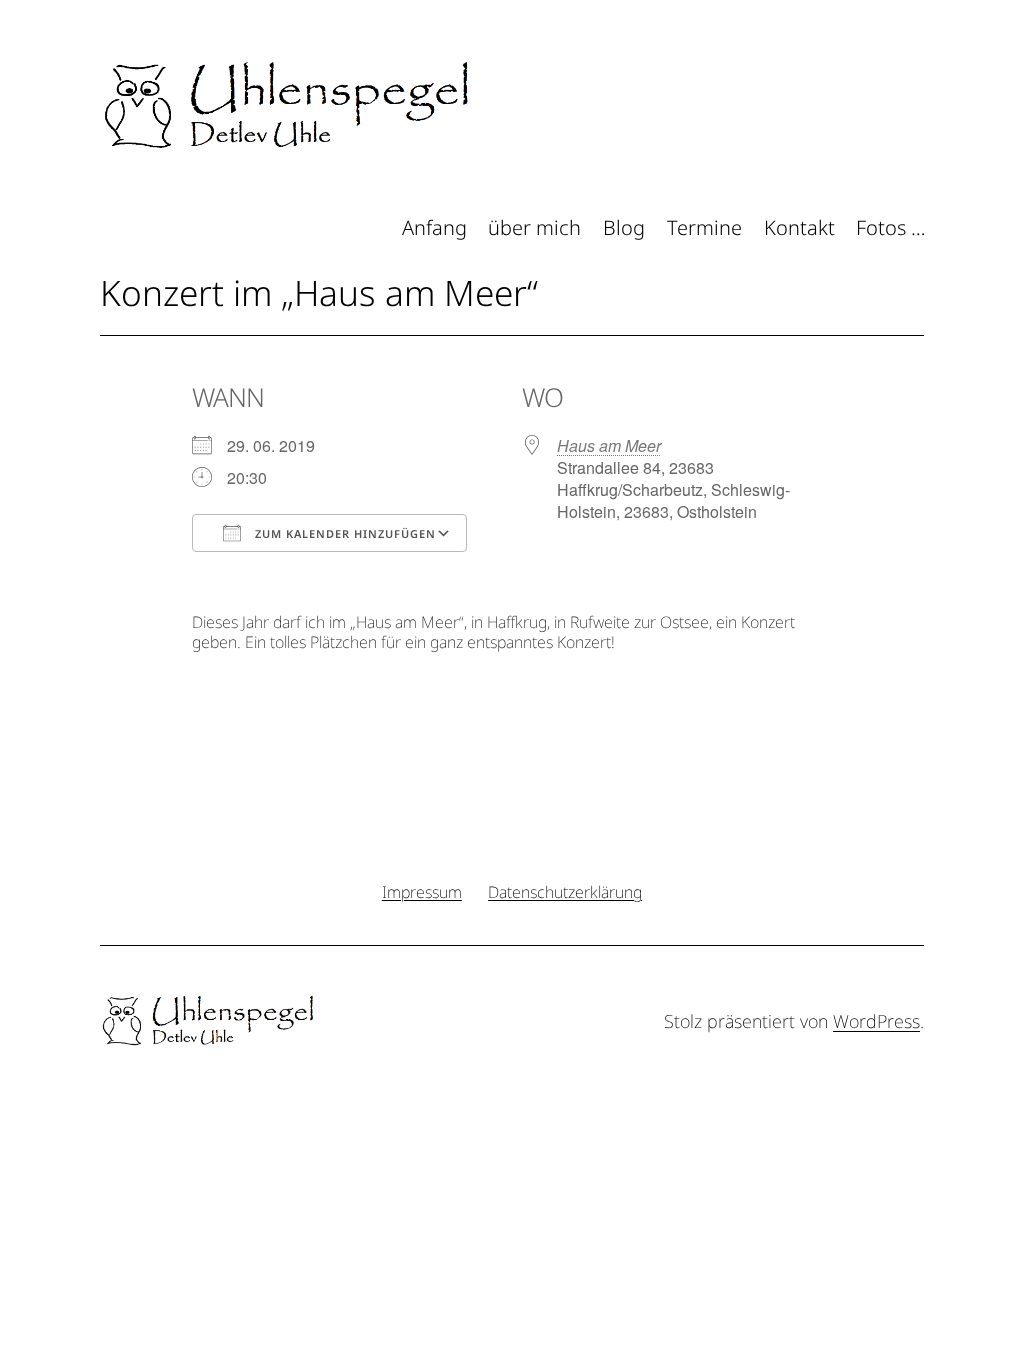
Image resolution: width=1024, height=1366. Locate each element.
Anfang (434, 227)
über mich (534, 227)
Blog (624, 227)
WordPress (876, 1021)
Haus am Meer (609, 445)
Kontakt (799, 227)
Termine (704, 227)
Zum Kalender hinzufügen (343, 533)
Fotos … (891, 227)
